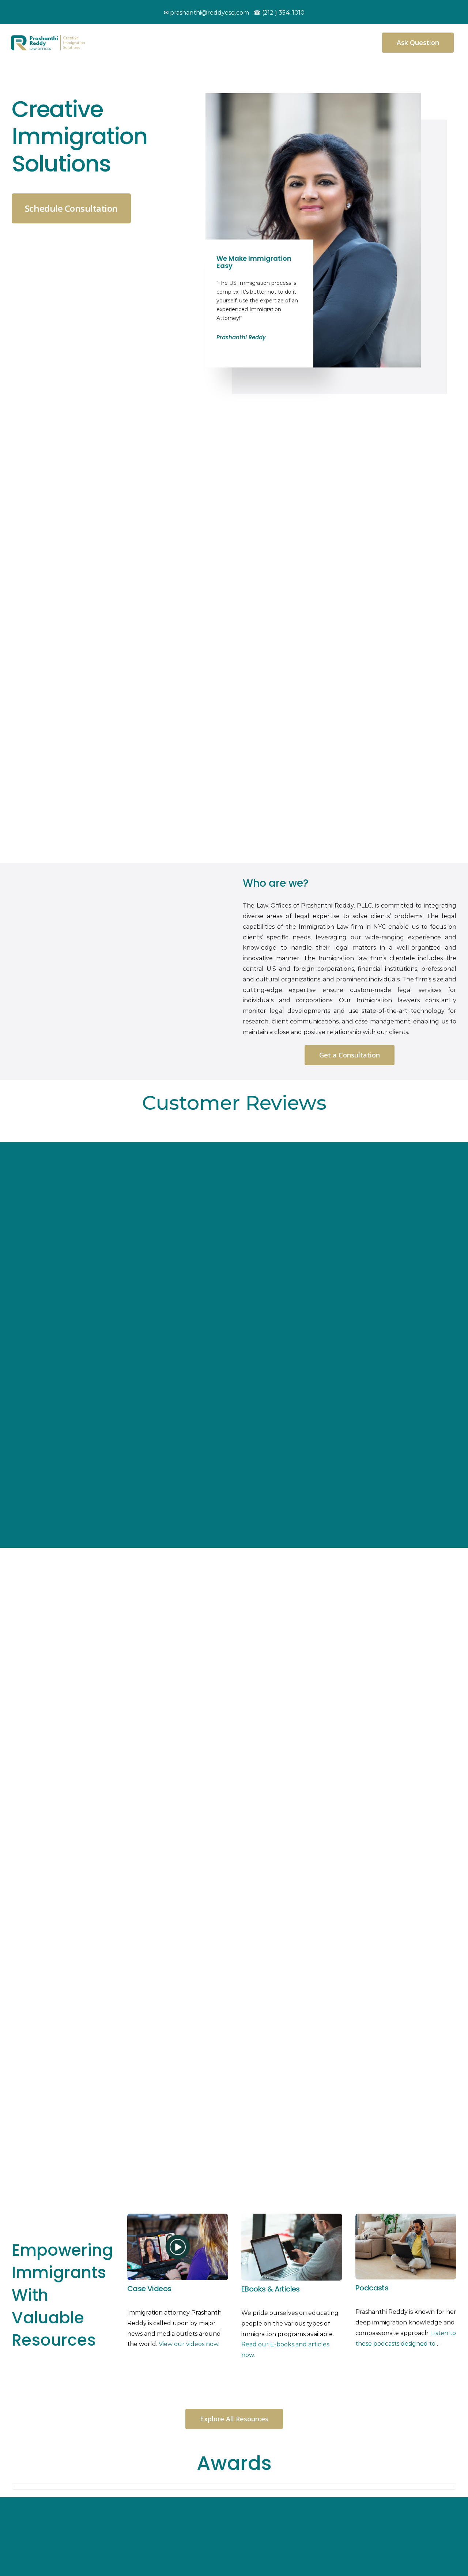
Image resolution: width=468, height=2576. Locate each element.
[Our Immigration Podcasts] (406, 2216)
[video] (178, 2216)
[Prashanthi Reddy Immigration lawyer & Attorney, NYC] (48, 38)
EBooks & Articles (271, 2289)
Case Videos (149, 2289)
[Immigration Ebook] (292, 2216)
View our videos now (188, 2344)
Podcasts (372, 2288)
